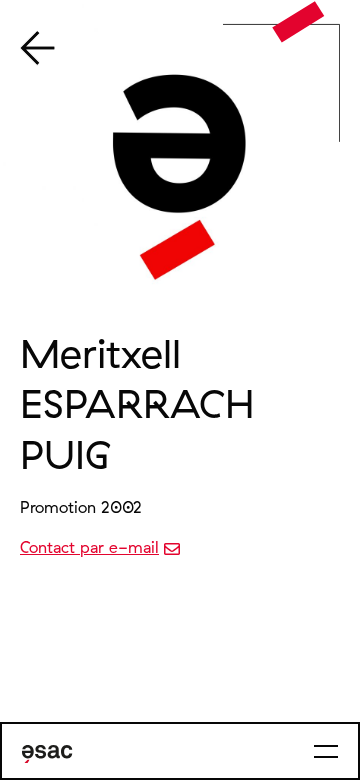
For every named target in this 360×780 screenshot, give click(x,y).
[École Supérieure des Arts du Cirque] (47, 754)
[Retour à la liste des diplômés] (37, 50)
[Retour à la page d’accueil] (298, 21)
